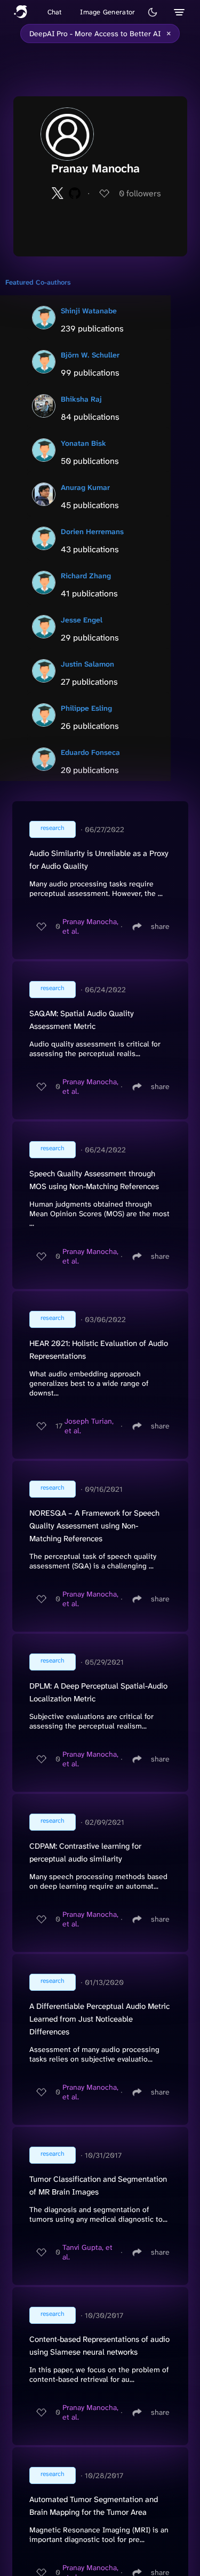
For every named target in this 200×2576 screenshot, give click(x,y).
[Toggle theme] (153, 12)
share (160, 926)
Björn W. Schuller (90, 355)
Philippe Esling (86, 708)
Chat (55, 12)
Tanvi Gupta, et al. (87, 2252)
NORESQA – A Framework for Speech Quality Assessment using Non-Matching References (94, 1526)
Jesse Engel (82, 620)
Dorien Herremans (92, 531)
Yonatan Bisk (83, 443)
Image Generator (107, 12)
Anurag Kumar (85, 487)
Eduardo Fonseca (90, 752)
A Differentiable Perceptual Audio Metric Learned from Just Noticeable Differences (99, 2019)
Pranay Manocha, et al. (90, 926)
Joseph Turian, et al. (89, 1426)
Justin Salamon (87, 664)
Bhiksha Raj (81, 399)
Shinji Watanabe (89, 311)
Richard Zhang (86, 576)
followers (140, 193)
